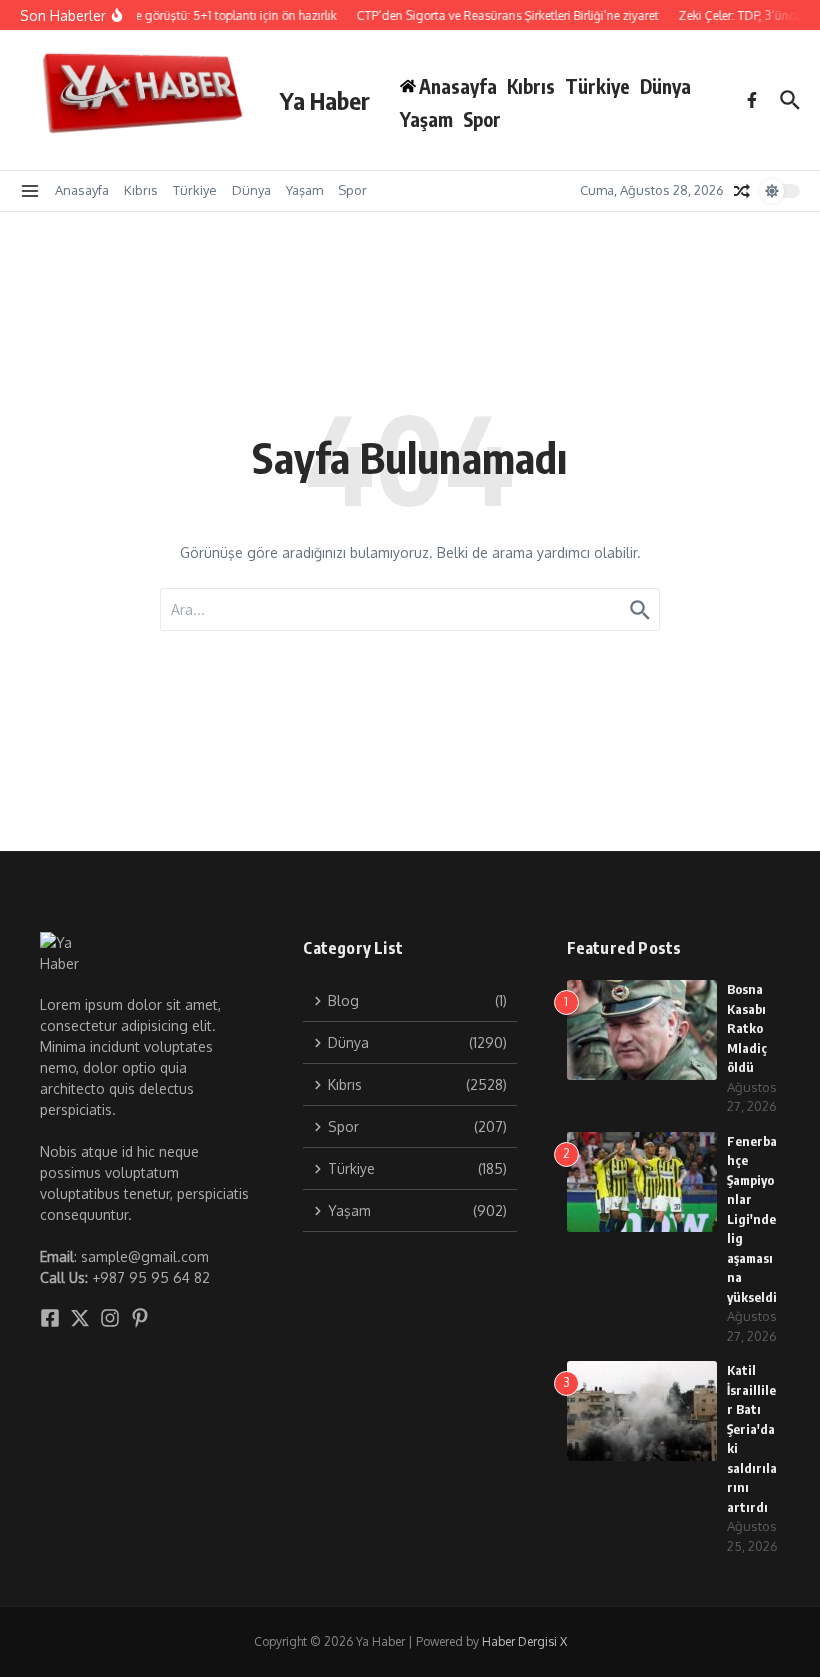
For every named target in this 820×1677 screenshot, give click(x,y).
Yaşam (426, 119)
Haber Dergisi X (524, 1641)
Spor (482, 119)
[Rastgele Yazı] (742, 191)
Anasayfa (82, 190)
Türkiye (597, 86)
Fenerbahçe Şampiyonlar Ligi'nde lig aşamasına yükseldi (752, 1219)
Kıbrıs (531, 86)
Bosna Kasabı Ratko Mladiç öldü (747, 1028)
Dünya (665, 86)
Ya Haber (325, 100)
